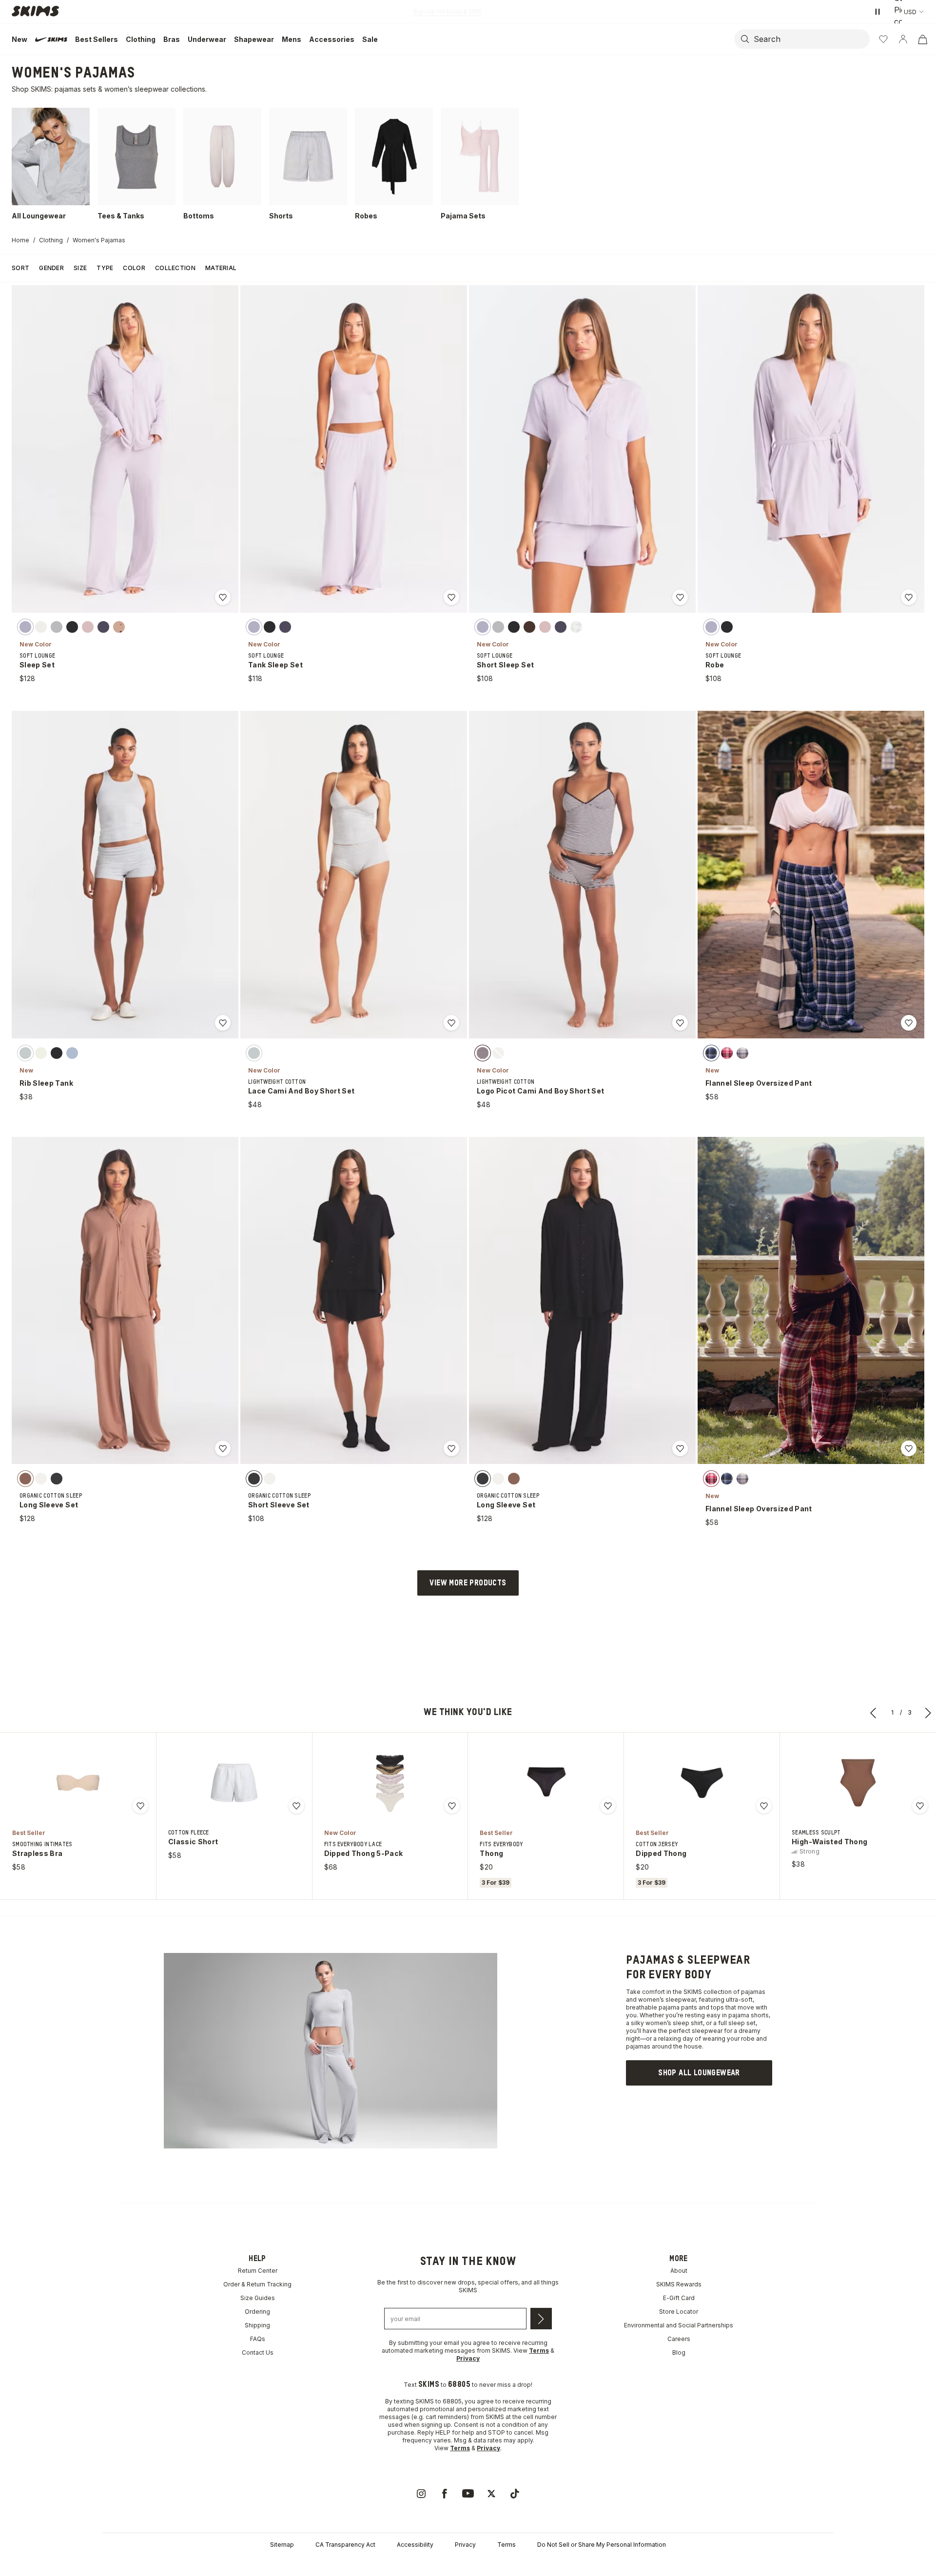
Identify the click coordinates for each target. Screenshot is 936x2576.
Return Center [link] (258, 2271)
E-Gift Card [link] (679, 2298)
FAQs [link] (258, 2339)
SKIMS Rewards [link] (679, 2284)
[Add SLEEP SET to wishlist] (223, 597)
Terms (507, 2545)
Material (221, 268)
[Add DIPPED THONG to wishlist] (764, 1806)
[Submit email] (541, 2319)
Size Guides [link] (258, 2298)
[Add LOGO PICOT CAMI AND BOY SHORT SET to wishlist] (680, 1023)
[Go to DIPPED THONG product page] (702, 1783)
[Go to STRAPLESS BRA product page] (78, 1783)
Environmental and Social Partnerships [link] (679, 2325)
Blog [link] (679, 2352)
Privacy (465, 2545)
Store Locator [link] (679, 2312)
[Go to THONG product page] (546, 1783)
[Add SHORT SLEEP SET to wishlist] (680, 597)
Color (134, 268)
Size (80, 268)
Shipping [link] (257, 2325)
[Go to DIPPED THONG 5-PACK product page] (390, 1783)
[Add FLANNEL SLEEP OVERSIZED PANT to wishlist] (909, 1023)
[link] (699, 2073)
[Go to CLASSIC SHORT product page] (234, 1783)
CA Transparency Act (345, 2545)
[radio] (25, 627)
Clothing (51, 240)
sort (20, 268)
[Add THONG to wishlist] (608, 1806)
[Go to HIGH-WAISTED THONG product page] (858, 1783)
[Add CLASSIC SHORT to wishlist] (296, 1806)
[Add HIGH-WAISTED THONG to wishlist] (920, 1806)
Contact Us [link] (258, 2352)
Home (20, 240)
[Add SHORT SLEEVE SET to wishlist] (451, 1448)
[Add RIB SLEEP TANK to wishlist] (223, 1023)
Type (105, 268)
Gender (51, 268)
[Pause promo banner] (877, 12)
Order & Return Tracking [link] (257, 2284)
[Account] (903, 39)
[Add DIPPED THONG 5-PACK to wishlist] (452, 1806)
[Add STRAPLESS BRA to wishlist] (140, 1806)
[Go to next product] (928, 1713)
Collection (175, 268)
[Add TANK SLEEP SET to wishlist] (451, 597)
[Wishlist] (883, 39)
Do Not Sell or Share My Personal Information (602, 2545)
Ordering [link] (257, 2312)
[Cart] (922, 39)
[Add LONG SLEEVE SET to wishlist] (223, 1448)
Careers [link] (679, 2339)
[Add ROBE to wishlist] (909, 597)
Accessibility (415, 2545)
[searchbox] (811, 39)
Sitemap (282, 2545)
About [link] (679, 2271)
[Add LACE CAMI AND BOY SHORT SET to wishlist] (451, 1023)
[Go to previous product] (874, 1713)
